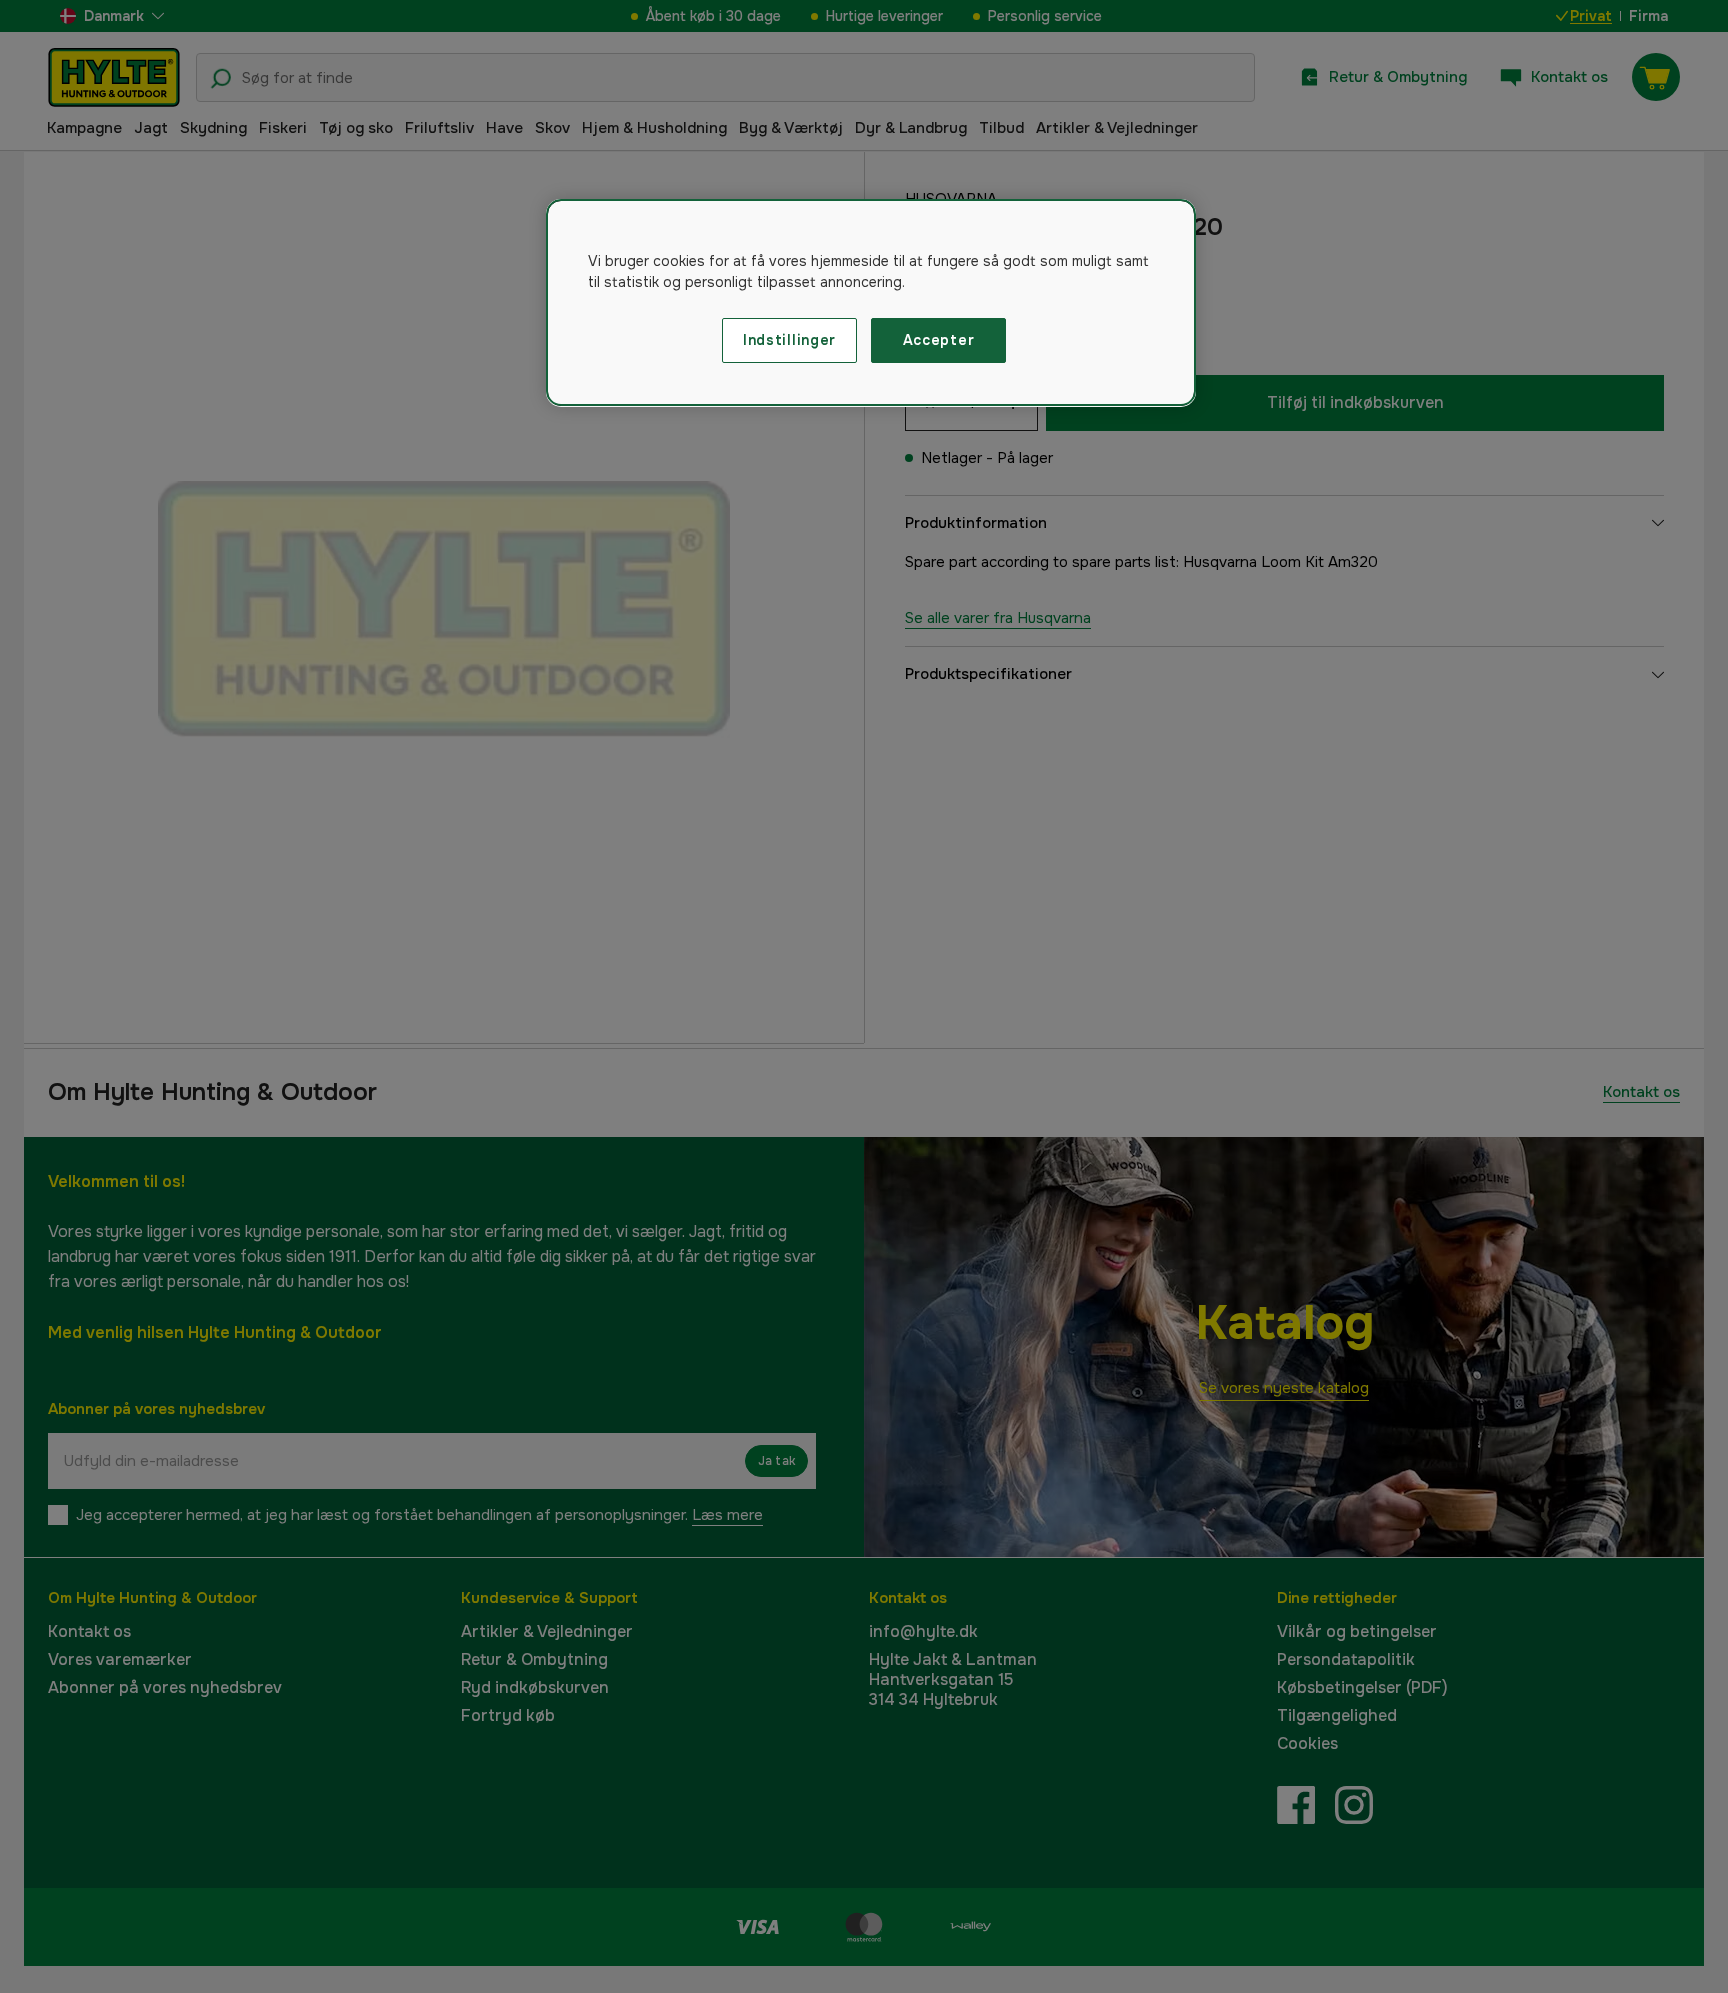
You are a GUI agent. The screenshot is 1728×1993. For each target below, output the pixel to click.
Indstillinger (789, 340)
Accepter (939, 340)
